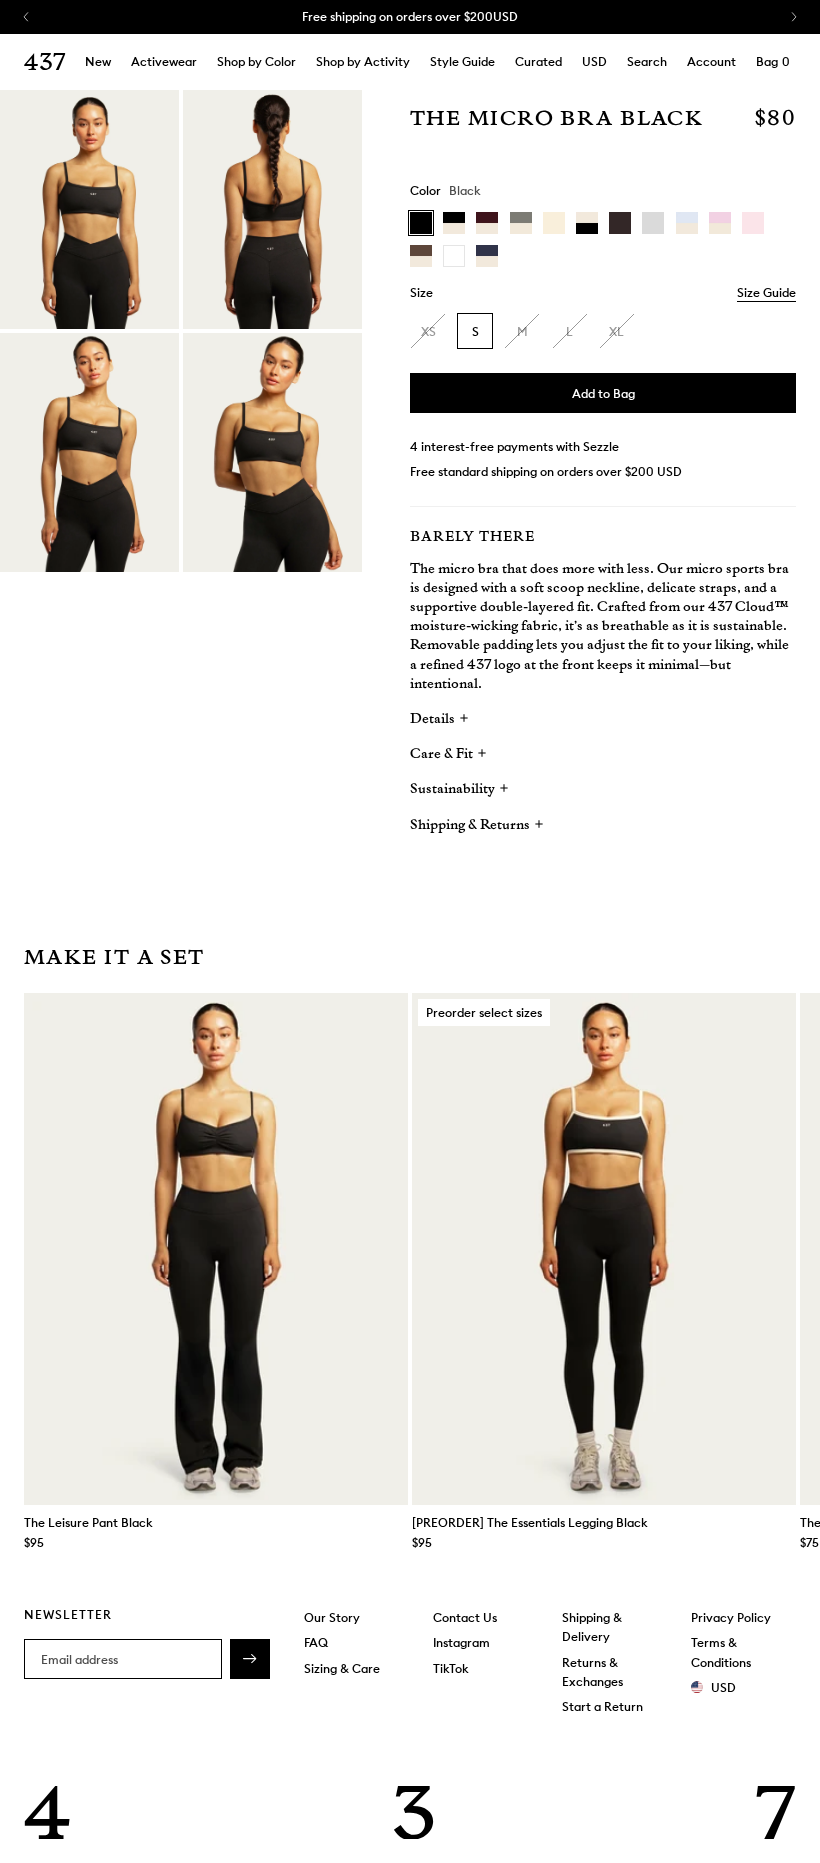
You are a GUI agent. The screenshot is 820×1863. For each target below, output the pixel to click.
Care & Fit (443, 754)
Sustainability (454, 789)
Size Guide (766, 292)
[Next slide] (776, 1249)
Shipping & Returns (471, 825)
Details (434, 719)
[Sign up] (250, 1659)
